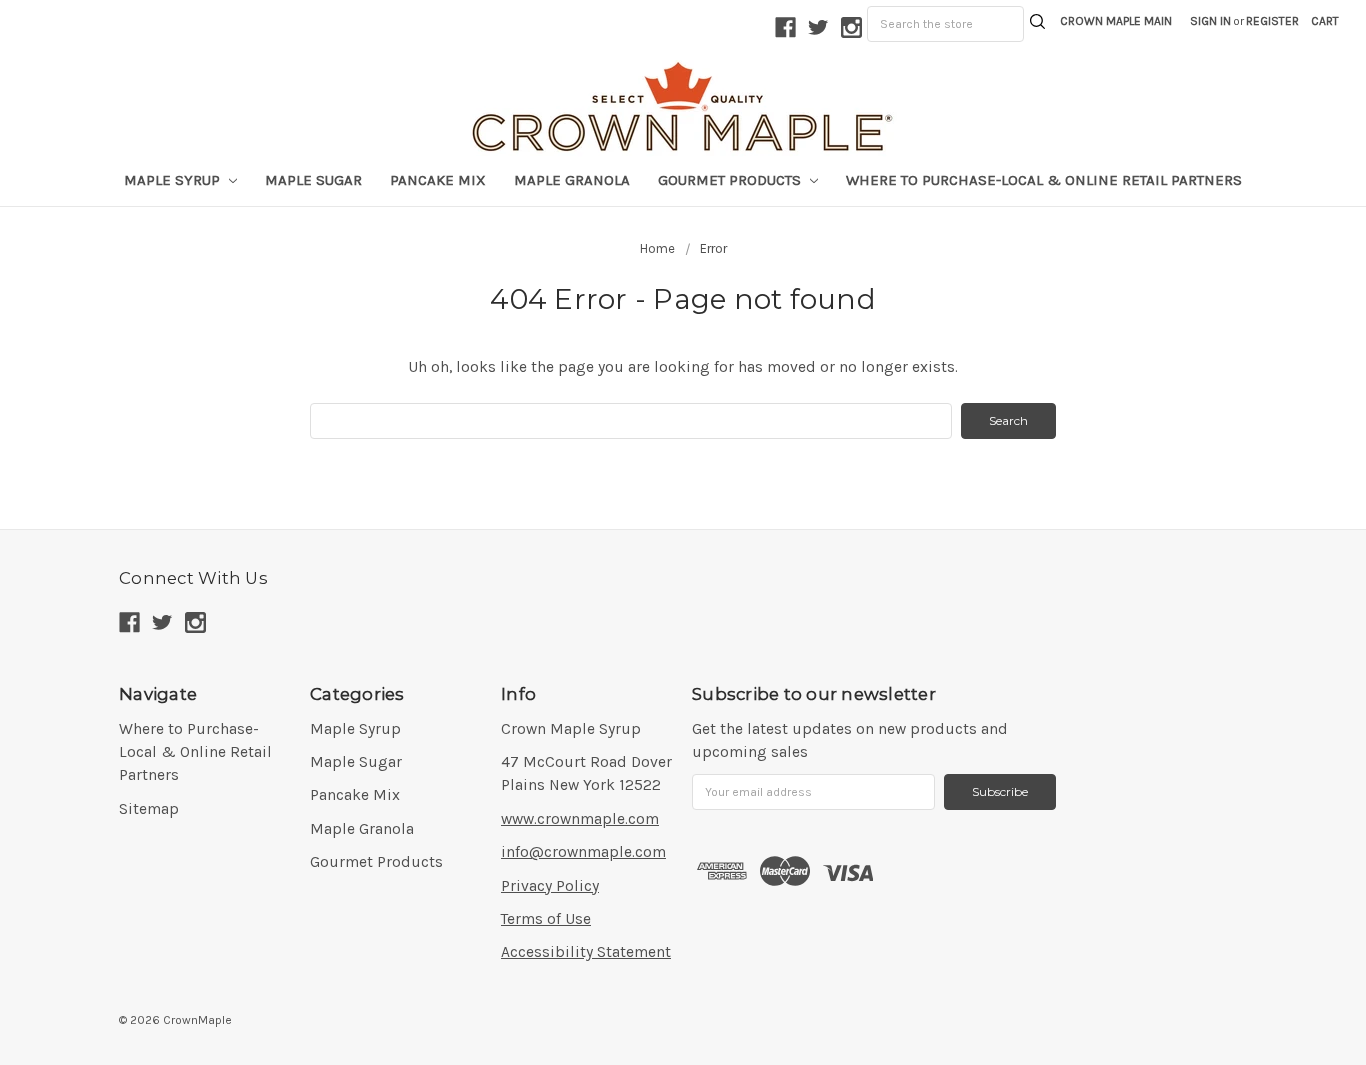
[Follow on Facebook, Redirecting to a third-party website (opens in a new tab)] (785, 27)
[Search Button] (1037, 24)
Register (1272, 21)
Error (713, 248)
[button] (1325, 21)
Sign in (1210, 21)
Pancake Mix (438, 180)
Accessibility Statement (586, 952)
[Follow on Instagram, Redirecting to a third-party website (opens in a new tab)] (851, 27)
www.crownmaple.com (580, 819)
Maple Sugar (313, 180)
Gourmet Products (376, 862)
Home (657, 248)
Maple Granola (572, 180)
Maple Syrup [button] (174, 180)
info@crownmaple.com (583, 852)
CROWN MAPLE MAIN (1116, 21)
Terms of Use (546, 919)
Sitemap (149, 809)
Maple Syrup (355, 729)
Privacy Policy (550, 886)
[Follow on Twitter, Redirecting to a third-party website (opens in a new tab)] (818, 27)
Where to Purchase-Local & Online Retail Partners (1044, 180)
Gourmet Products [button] (731, 180)
